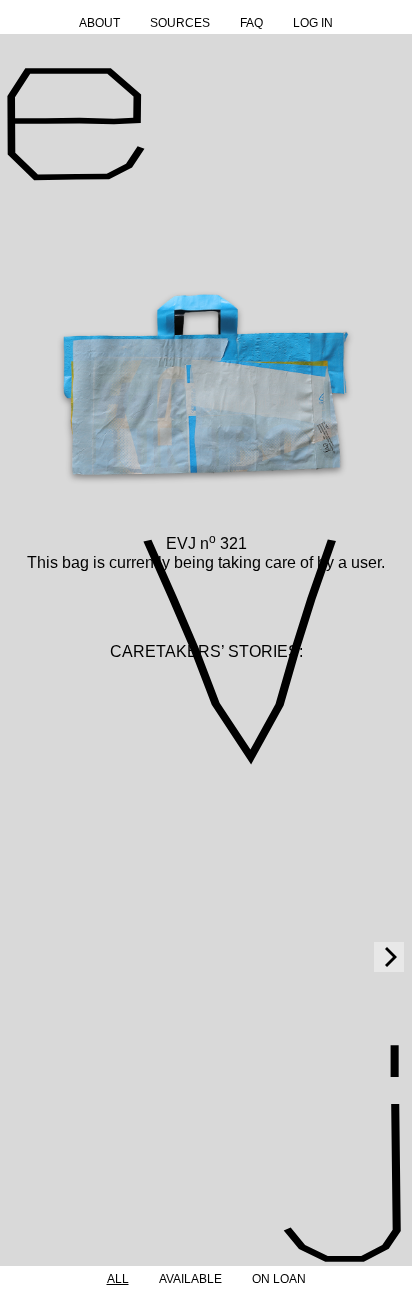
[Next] (389, 957)
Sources (180, 23)
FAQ (251, 23)
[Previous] (23, 957)
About (99, 23)
